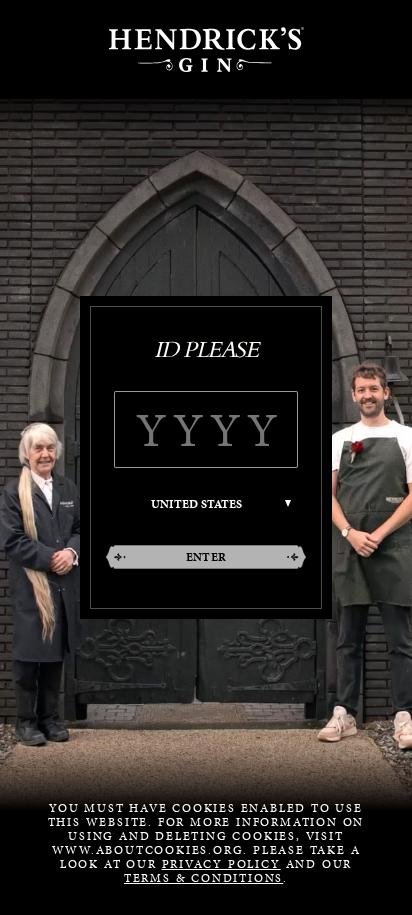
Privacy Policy (221, 864)
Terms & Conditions (203, 878)
